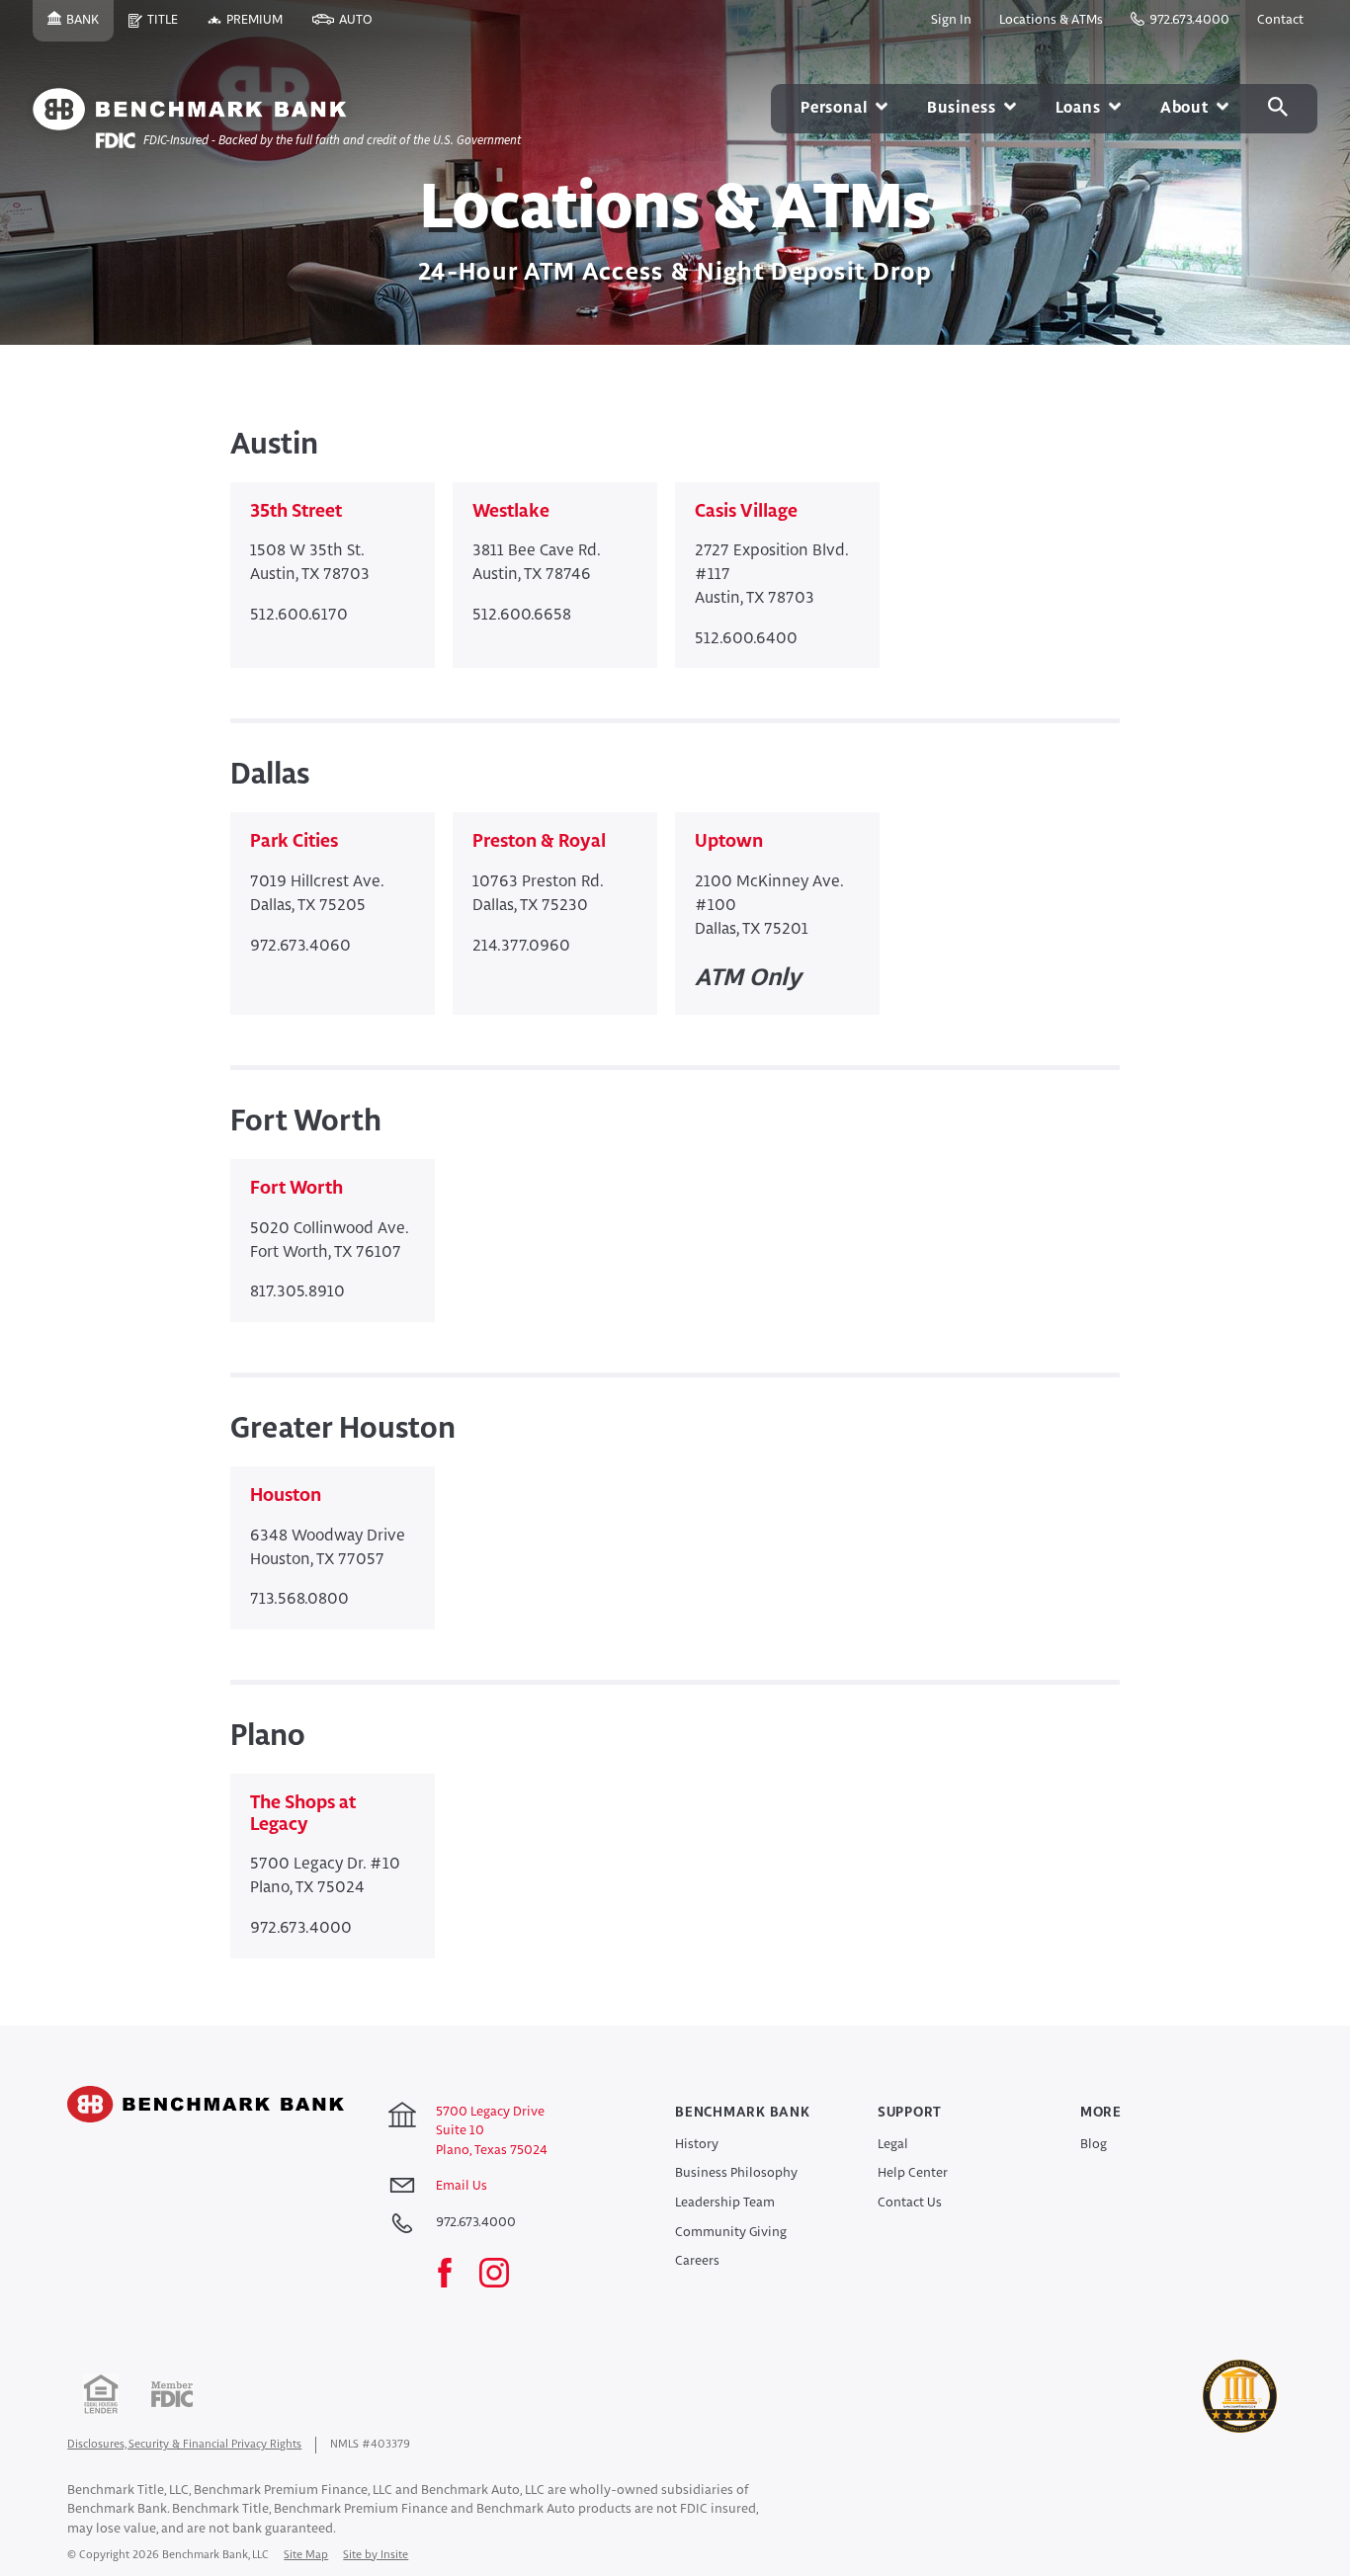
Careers (697, 2261)
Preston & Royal (539, 842)
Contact (1280, 20)
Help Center (913, 2173)
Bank (90, 28)
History (697, 2145)
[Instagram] (504, 2275)
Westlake (511, 512)
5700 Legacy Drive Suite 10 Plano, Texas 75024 (492, 2131)
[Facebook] (455, 2275)
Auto (363, 28)
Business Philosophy (736, 2173)
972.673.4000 (1189, 20)
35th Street (296, 512)
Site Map (306, 2555)
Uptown (729, 842)
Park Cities (294, 842)
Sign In (951, 20)
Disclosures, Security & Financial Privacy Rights (184, 2444)
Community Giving (731, 2233)
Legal (893, 2145)
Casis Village (746, 512)
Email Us (462, 2186)
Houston (286, 1496)
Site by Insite (376, 2555)
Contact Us (910, 2203)
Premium (261, 28)
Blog (1094, 2145)
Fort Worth (296, 1189)
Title (170, 28)
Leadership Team (725, 2203)
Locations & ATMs (1051, 20)
